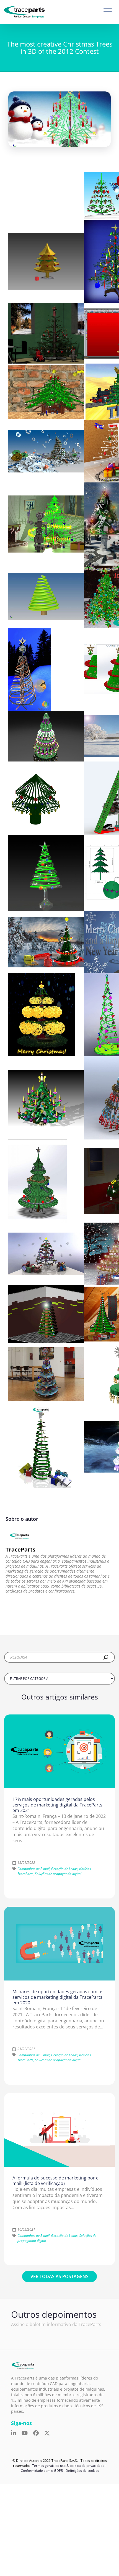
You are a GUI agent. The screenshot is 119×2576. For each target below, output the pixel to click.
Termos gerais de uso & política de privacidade (68, 2466)
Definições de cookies (82, 2471)
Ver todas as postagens (59, 2276)
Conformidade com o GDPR (42, 2471)
